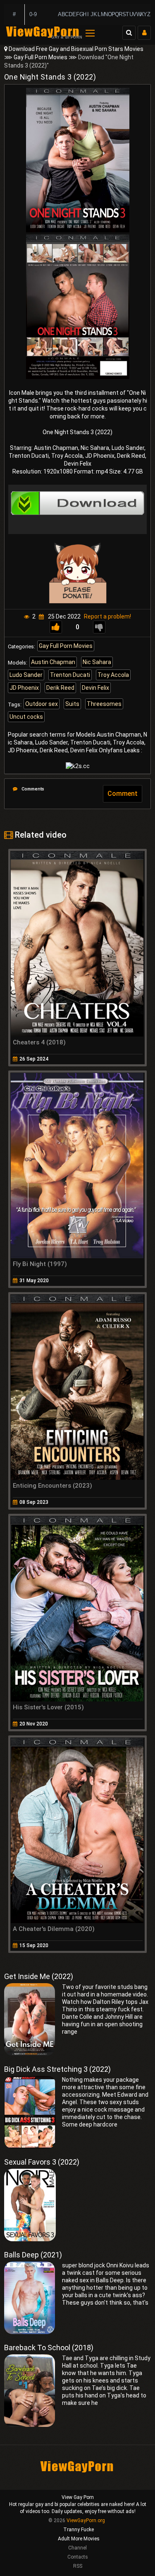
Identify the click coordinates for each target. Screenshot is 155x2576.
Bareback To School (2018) (49, 2348)
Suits (72, 704)
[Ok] (56, 627)
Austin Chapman (53, 662)
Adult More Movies (79, 2539)
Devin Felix (95, 688)
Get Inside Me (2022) (39, 1976)
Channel (77, 2548)
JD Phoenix (24, 688)
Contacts (78, 2557)
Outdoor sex (42, 704)
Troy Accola (113, 675)
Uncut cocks (26, 717)
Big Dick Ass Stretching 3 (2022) (57, 2069)
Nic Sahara (97, 662)
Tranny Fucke (79, 2530)
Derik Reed (60, 688)
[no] (99, 627)
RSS (78, 2566)
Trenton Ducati (70, 675)
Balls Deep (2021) (33, 2255)
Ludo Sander (26, 675)
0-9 (33, 14)
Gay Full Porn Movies (41, 57)
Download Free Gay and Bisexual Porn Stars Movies (76, 49)
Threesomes (104, 704)
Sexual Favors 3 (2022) (42, 2162)
